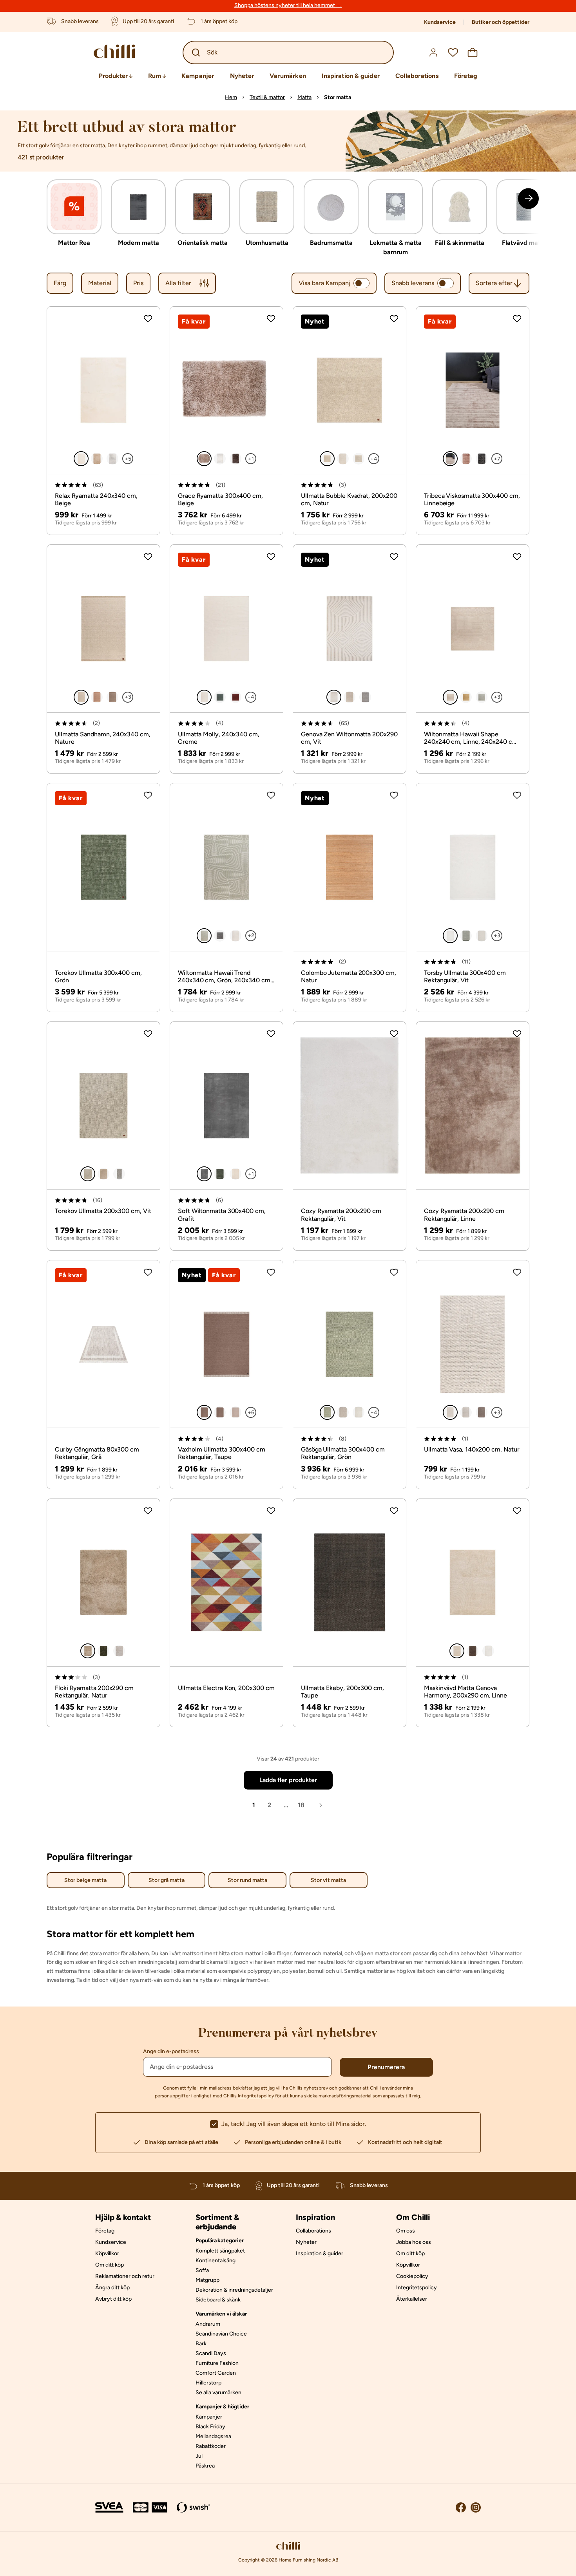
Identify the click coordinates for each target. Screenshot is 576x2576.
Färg (60, 283)
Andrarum (208, 2324)
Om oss (406, 2231)
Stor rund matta (247, 1880)
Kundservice (440, 22)
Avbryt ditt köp (113, 2299)
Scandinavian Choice (221, 2334)
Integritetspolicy (256, 2096)
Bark (201, 2344)
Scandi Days (211, 2353)
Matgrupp (207, 2280)
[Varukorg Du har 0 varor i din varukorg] (473, 52)
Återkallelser (412, 2299)
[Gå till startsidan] (123, 52)
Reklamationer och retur (125, 2276)
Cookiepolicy (412, 2276)
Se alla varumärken (218, 2393)
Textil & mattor (267, 97)
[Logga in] (433, 52)
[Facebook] (461, 2507)
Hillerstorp (208, 2383)
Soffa (202, 2270)
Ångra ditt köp (112, 2288)
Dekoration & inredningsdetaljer (234, 2290)
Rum (155, 76)
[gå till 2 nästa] (528, 198)
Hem (231, 97)
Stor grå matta (167, 1880)
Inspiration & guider (351, 76)
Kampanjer (198, 76)
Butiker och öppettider (501, 22)
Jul (199, 2456)
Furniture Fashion (217, 2363)
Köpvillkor (107, 2253)
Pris (138, 283)
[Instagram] (476, 2507)
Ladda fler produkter (288, 1780)
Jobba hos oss (414, 2242)
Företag (466, 76)
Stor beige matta (85, 1880)
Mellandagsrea (213, 2436)
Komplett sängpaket (220, 2251)
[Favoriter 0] (453, 52)
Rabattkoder (211, 2446)
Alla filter (178, 283)
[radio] (81, 459)
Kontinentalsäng (216, 2261)
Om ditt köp (110, 2265)
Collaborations (417, 76)
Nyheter (242, 76)
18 (301, 1805)
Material (100, 283)
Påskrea (205, 2466)
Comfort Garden (216, 2373)
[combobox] (499, 283)
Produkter (113, 76)
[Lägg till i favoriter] (148, 319)
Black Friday (210, 2427)
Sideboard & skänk (218, 2300)
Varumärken (288, 76)
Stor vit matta (328, 1880)
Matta (304, 97)
